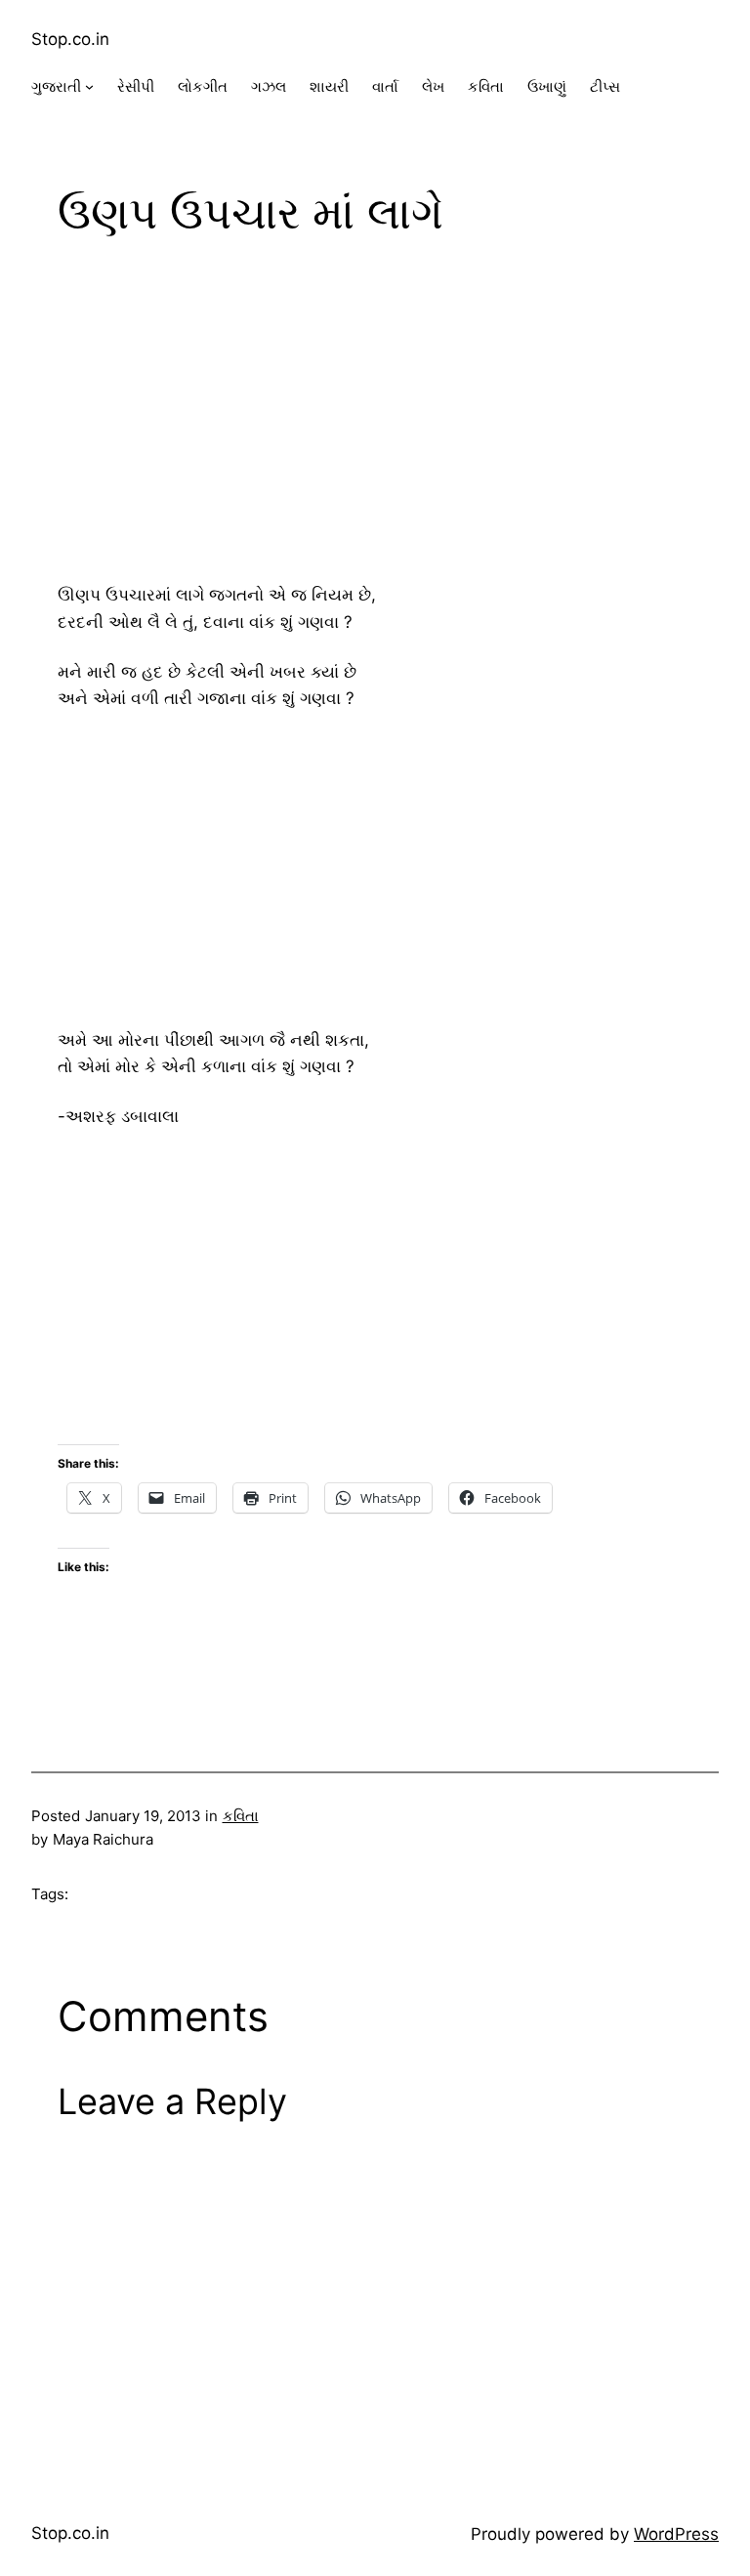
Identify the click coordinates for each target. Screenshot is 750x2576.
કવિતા (241, 1816)
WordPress (676, 2534)
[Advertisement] (375, 414)
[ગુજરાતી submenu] (89, 86)
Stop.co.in (70, 39)
